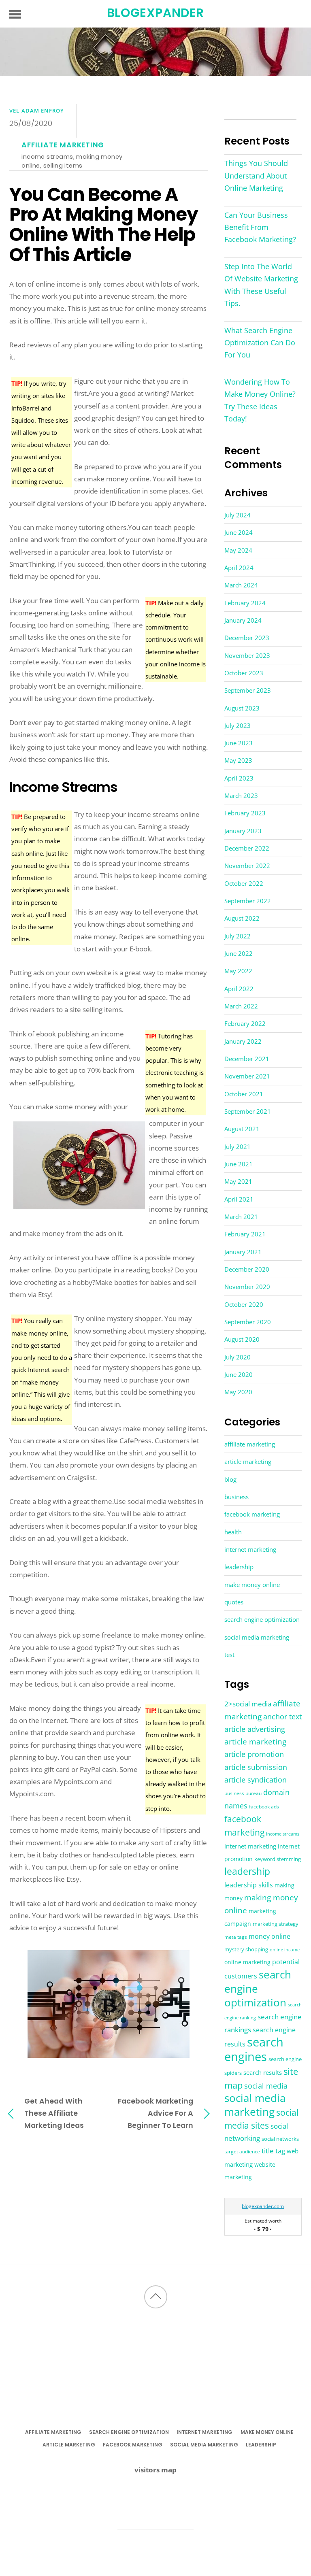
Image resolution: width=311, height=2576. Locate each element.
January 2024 (243, 620)
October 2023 (244, 673)
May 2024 (238, 550)
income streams (47, 156)
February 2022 (245, 1023)
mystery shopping (246, 1950)
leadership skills (249, 1885)
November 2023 (247, 655)
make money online (252, 1585)
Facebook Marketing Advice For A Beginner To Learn (155, 2113)
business (236, 1497)
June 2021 (239, 1164)
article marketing (248, 1461)
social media (266, 2086)
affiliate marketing (63, 145)
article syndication (256, 1779)
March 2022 (241, 1006)
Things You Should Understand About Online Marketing (256, 175)
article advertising (255, 1729)
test (229, 1655)
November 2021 (247, 1076)
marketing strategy (276, 1924)
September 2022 (248, 901)
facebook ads (264, 1807)
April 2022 (239, 989)
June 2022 (239, 953)
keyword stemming (278, 1859)
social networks (280, 2139)
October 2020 (244, 1304)
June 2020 (239, 1374)
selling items (63, 165)
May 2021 (238, 1181)
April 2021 (239, 1199)
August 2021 (242, 1129)
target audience (242, 2152)
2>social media (248, 1704)
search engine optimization (262, 1619)
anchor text (282, 1717)
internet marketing (250, 1549)
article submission (256, 1767)
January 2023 (243, 831)
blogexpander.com (263, 2206)
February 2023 (245, 813)
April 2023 (239, 778)
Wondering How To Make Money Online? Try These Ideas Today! (260, 400)
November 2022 (247, 866)
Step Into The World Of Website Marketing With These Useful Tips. (261, 285)
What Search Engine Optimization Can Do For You (260, 342)
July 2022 (238, 936)
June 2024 (239, 532)
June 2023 (239, 743)
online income (285, 1950)
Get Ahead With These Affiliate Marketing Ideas (54, 2113)
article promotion (254, 1754)
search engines (254, 2049)
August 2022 (242, 918)
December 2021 (247, 1059)
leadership (239, 1567)
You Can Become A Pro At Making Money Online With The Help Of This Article (103, 225)
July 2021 (238, 1147)
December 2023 (247, 638)
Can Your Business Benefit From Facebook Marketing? (260, 227)
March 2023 (241, 796)
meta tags (236, 1937)
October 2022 (244, 883)
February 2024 (245, 603)
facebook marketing (252, 1514)
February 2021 (245, 1234)
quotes (234, 1602)
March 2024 (241, 585)
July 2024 (238, 515)
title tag (273, 2151)
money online (269, 1936)
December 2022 (247, 848)
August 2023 (242, 708)
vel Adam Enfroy (37, 111)
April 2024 (239, 568)
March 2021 (241, 1217)
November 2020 (247, 1287)
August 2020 (242, 1339)
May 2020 (238, 1392)
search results (263, 2072)
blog (230, 1479)
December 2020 (247, 1269)
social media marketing (257, 1637)
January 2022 (243, 1041)
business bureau (243, 1793)
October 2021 (244, 1094)
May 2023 (238, 760)
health (233, 1532)
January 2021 (243, 1252)
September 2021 (248, 1111)
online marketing (247, 1962)
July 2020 (238, 1357)
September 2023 (248, 690)
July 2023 (238, 725)
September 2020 (248, 1322)
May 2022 (238, 971)
